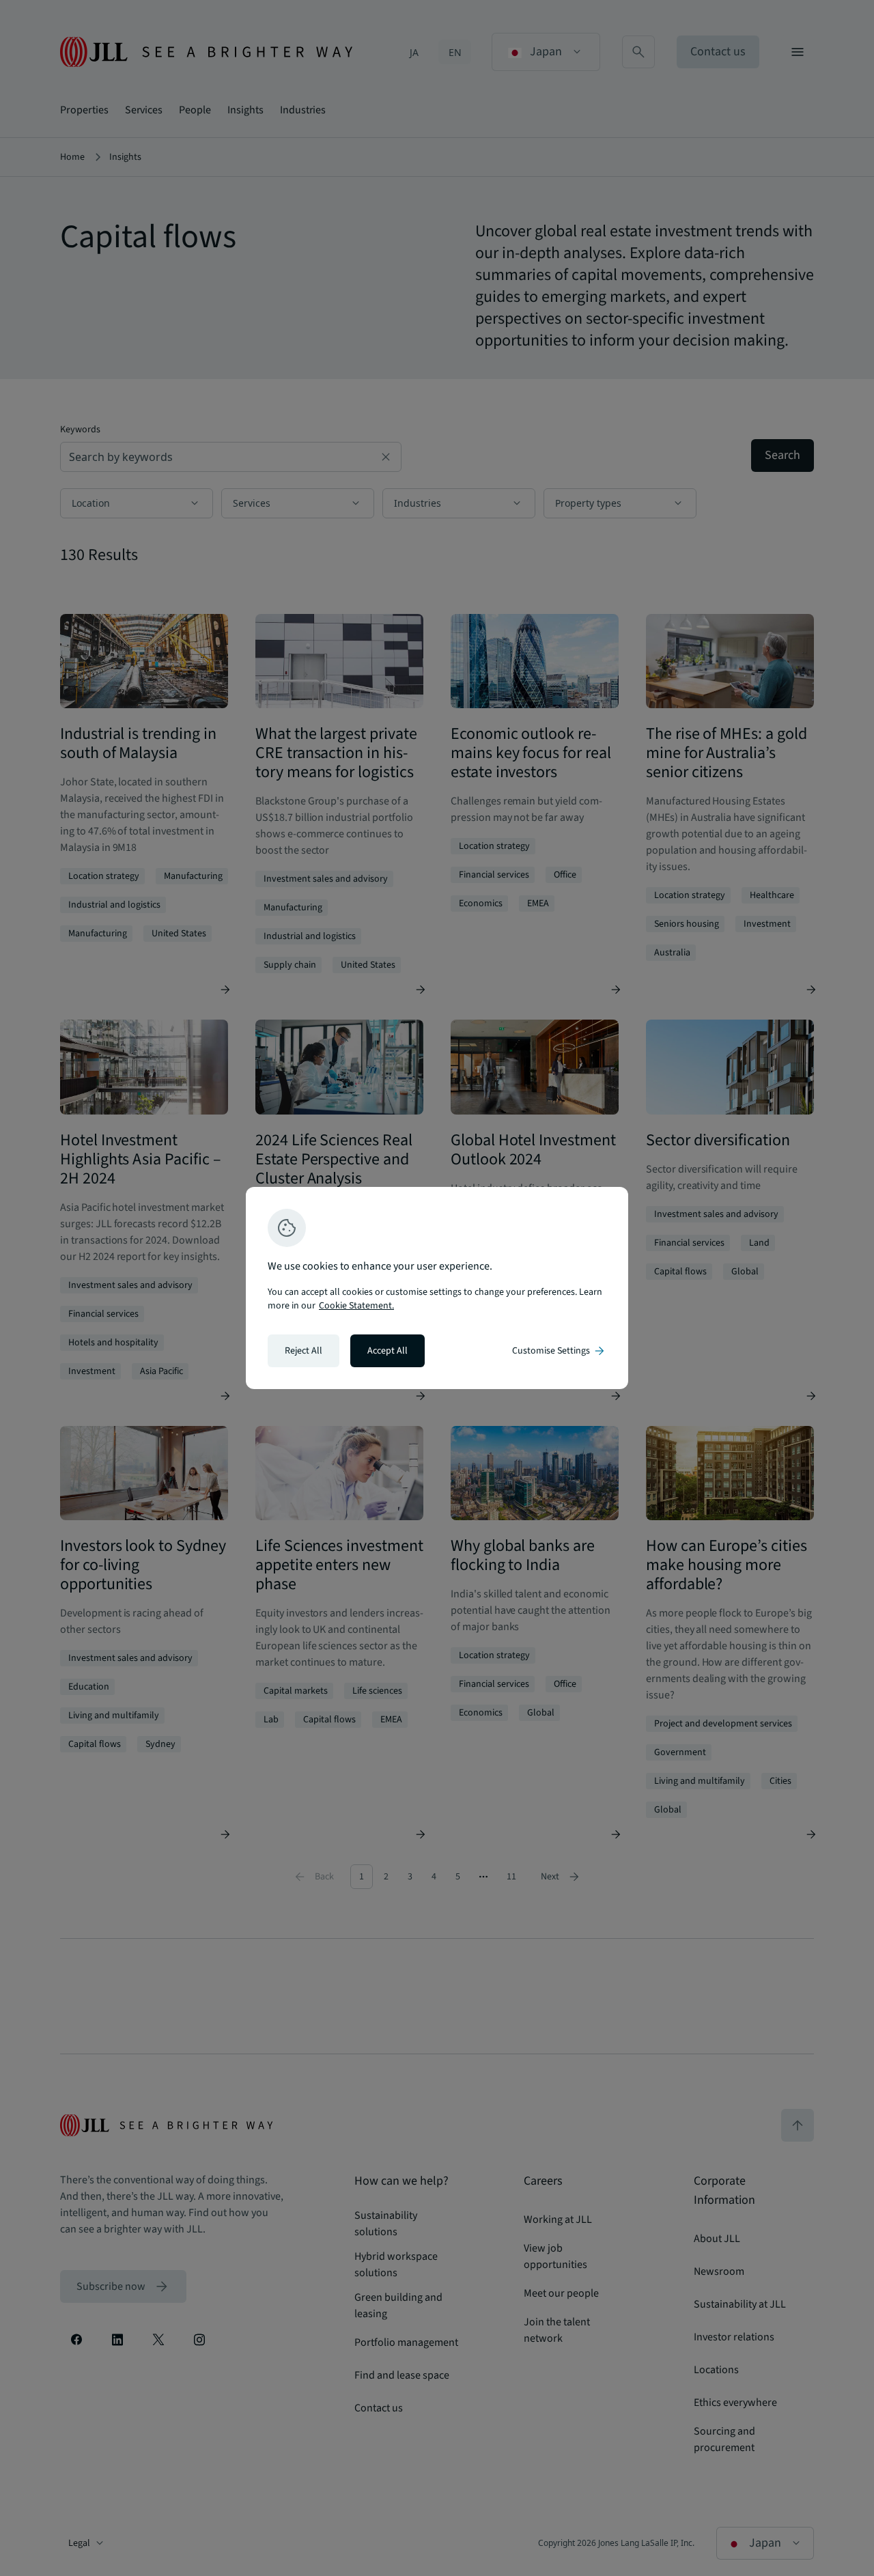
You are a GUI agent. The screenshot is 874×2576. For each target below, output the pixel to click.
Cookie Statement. (356, 1306)
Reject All (304, 1351)
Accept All (387, 1351)
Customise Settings (559, 1351)
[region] (437, 1288)
